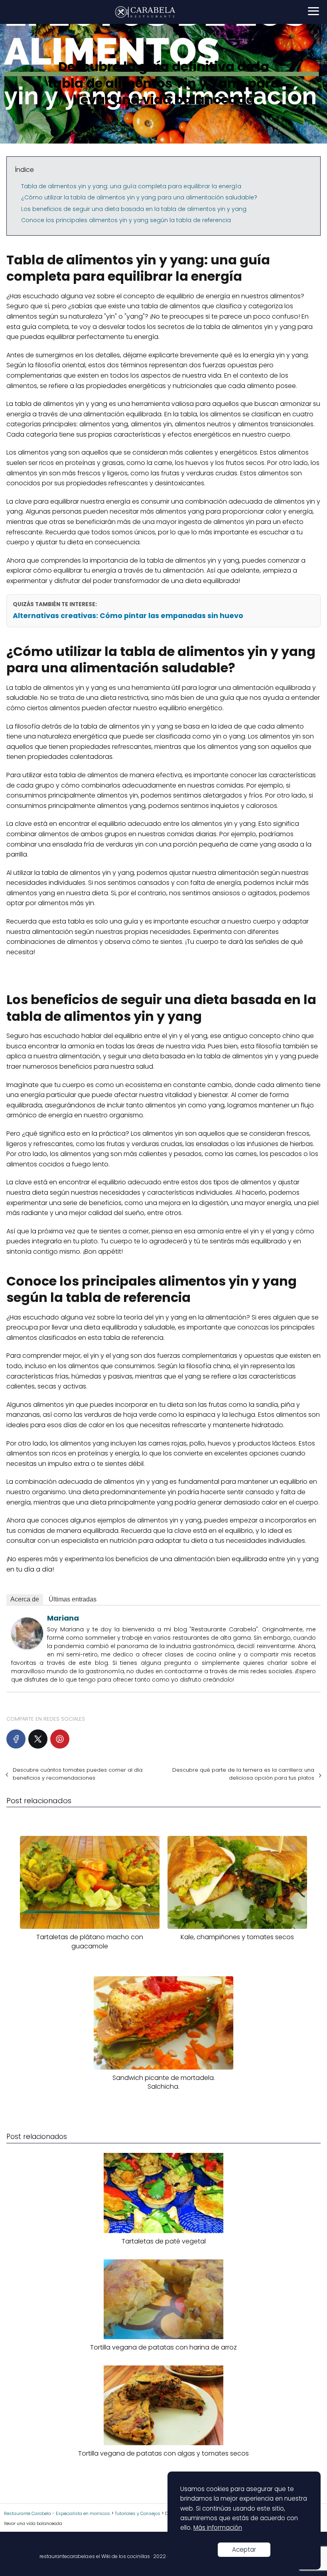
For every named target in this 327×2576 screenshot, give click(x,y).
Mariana (63, 1618)
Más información (218, 2528)
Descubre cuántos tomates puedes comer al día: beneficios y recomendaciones (78, 1774)
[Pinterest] (60, 1739)
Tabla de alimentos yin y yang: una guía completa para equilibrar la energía (131, 186)
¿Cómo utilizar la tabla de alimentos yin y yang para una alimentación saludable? (139, 197)
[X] (38, 1739)
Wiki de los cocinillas (126, 2556)
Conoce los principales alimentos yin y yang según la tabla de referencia (126, 220)
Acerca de (25, 1599)
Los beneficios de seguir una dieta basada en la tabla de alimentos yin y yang (134, 209)
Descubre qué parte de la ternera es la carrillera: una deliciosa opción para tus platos (243, 1774)
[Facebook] (16, 1739)
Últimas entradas (73, 1599)
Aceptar (244, 2549)
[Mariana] (27, 1647)
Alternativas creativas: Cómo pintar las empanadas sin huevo (128, 616)
